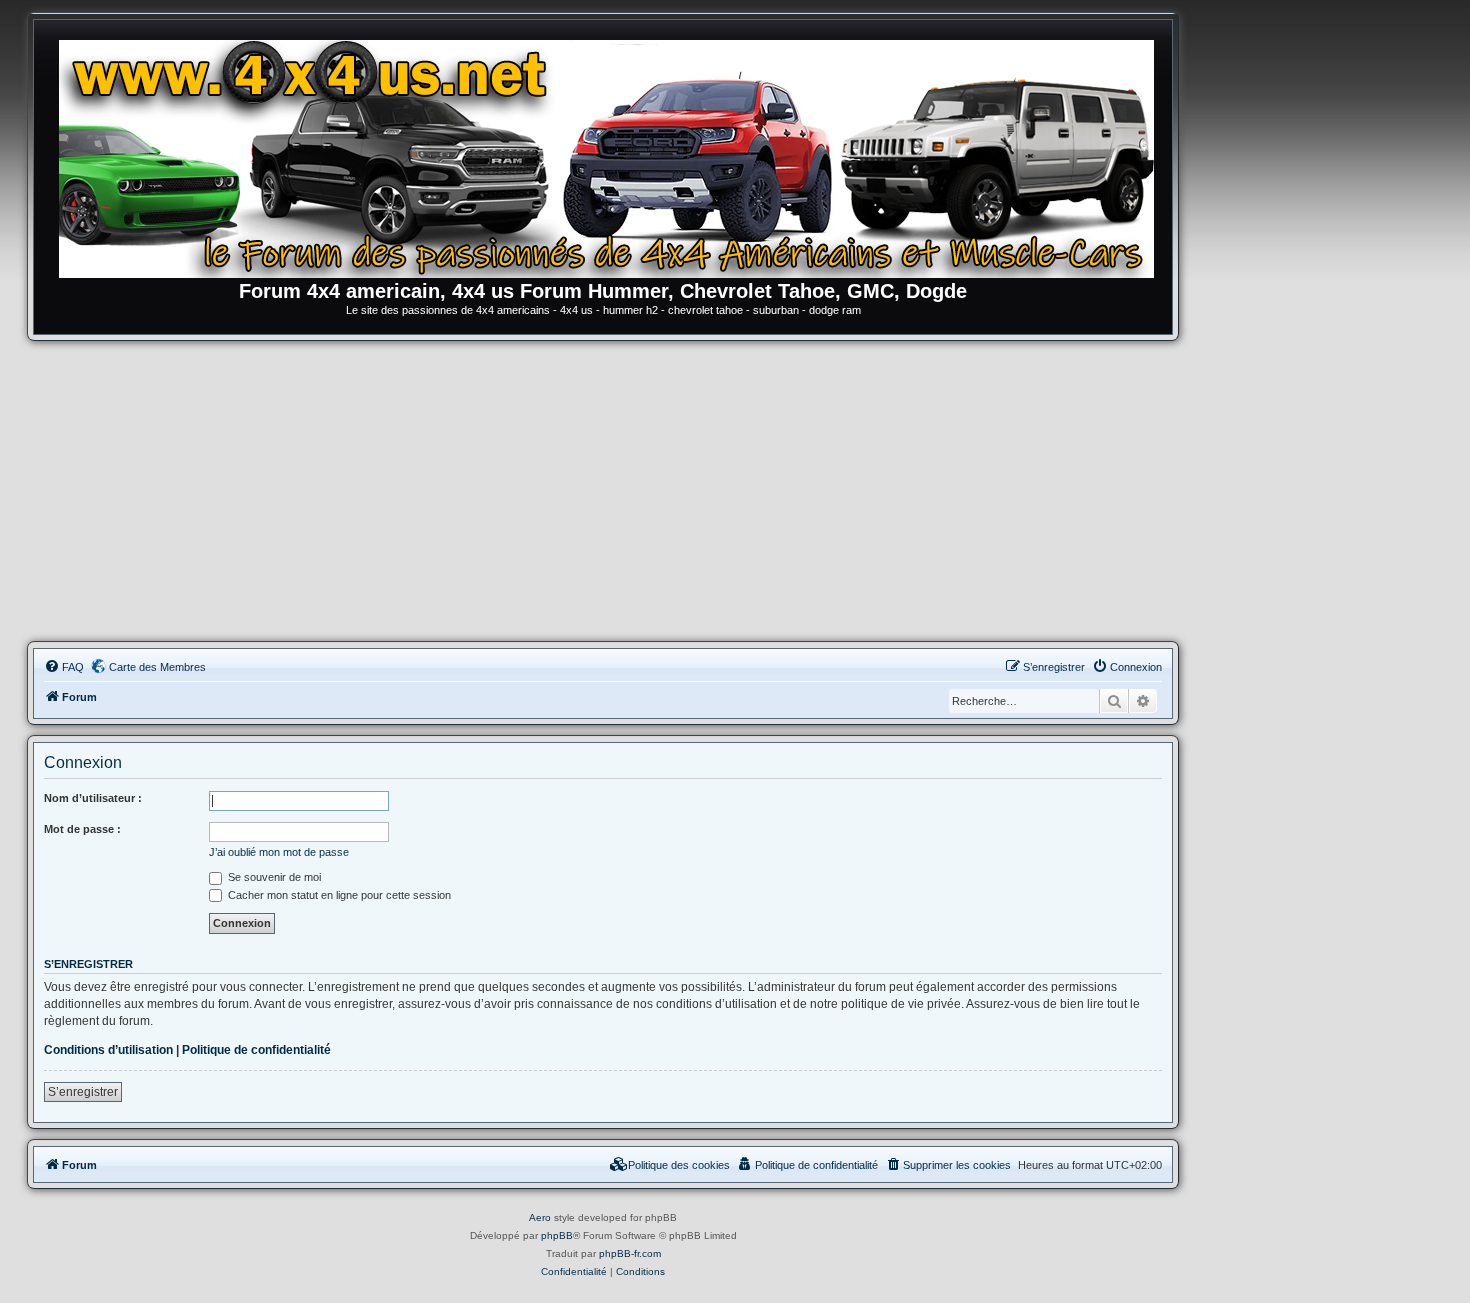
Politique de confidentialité (256, 1050)
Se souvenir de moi (273, 877)
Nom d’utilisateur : (93, 798)
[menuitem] (64, 667)
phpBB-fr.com (630, 1253)
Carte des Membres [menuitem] (157, 667)
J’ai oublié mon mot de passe (279, 852)
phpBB (557, 1235)
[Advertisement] (603, 491)
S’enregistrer (83, 1092)
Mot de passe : (82, 829)
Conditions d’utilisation (108, 1050)
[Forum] (613, 155)
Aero (540, 1217)
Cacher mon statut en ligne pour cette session (338, 895)
